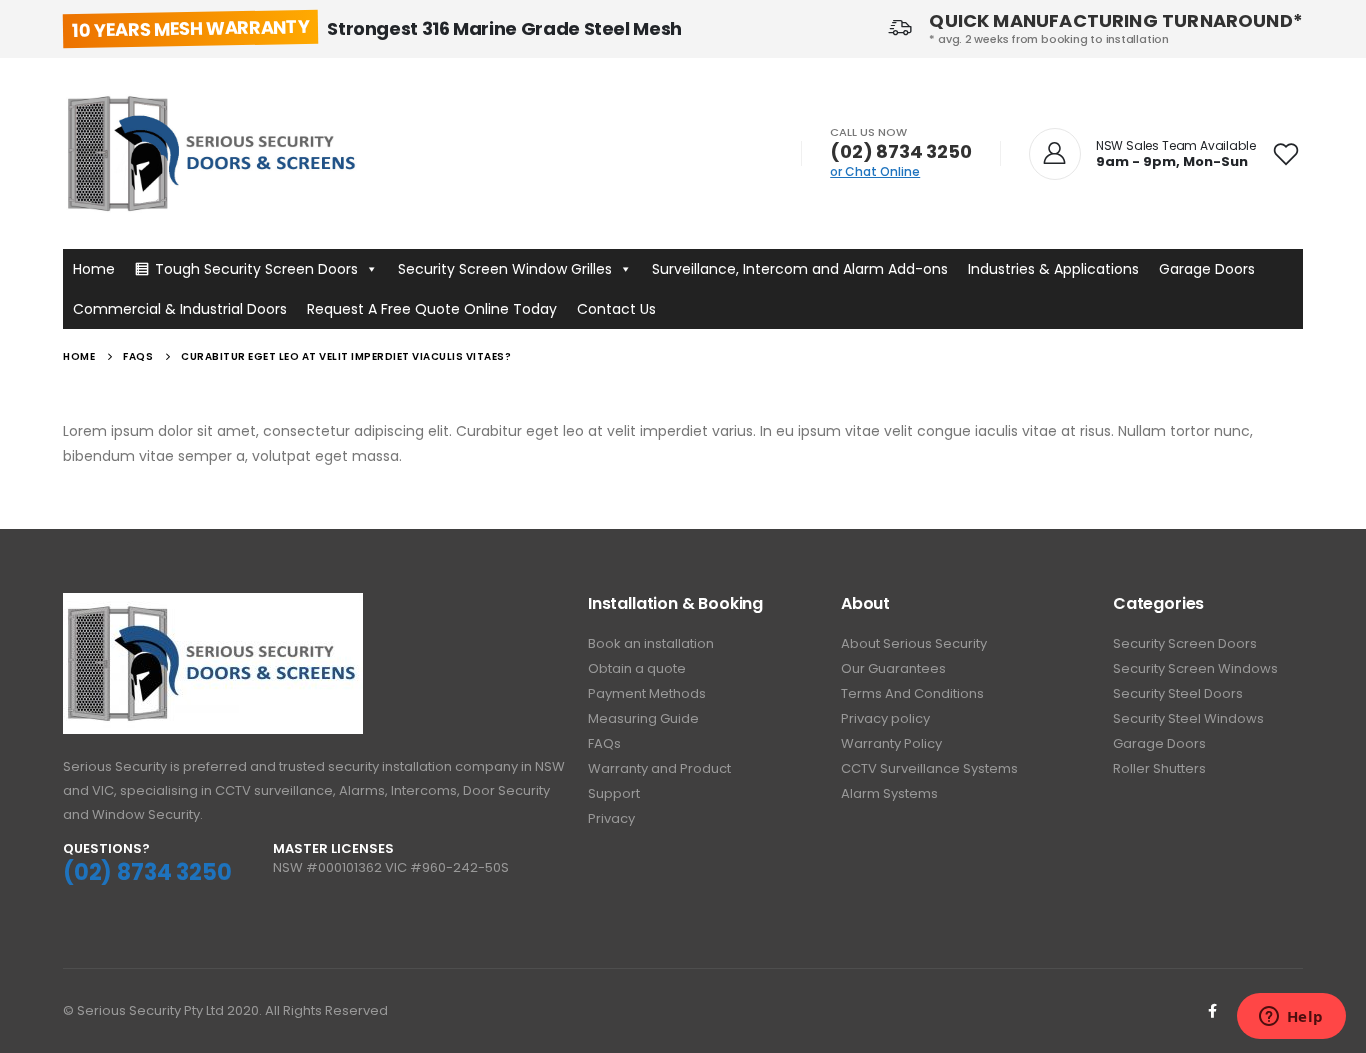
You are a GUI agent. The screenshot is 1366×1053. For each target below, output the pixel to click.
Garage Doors (1207, 269)
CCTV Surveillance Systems (929, 768)
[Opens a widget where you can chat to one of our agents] (1291, 1018)
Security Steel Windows (1188, 718)
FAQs (604, 743)
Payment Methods (647, 693)
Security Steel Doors (1178, 693)
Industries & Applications (1053, 269)
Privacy (611, 818)
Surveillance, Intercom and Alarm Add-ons (800, 269)
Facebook (1212, 1011)
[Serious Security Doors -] (213, 153)
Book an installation (651, 643)
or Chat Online (875, 171)
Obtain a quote (637, 668)
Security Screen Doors (1185, 643)
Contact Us (616, 309)
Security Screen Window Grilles (505, 269)
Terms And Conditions (912, 693)
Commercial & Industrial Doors (180, 309)
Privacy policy (885, 718)
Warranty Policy (891, 743)
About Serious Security (914, 643)
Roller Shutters (1159, 768)
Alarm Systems (889, 793)
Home (94, 269)
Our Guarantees (893, 668)
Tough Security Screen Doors (256, 269)
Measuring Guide (643, 718)
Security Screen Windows (1195, 668)
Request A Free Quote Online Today (432, 309)
